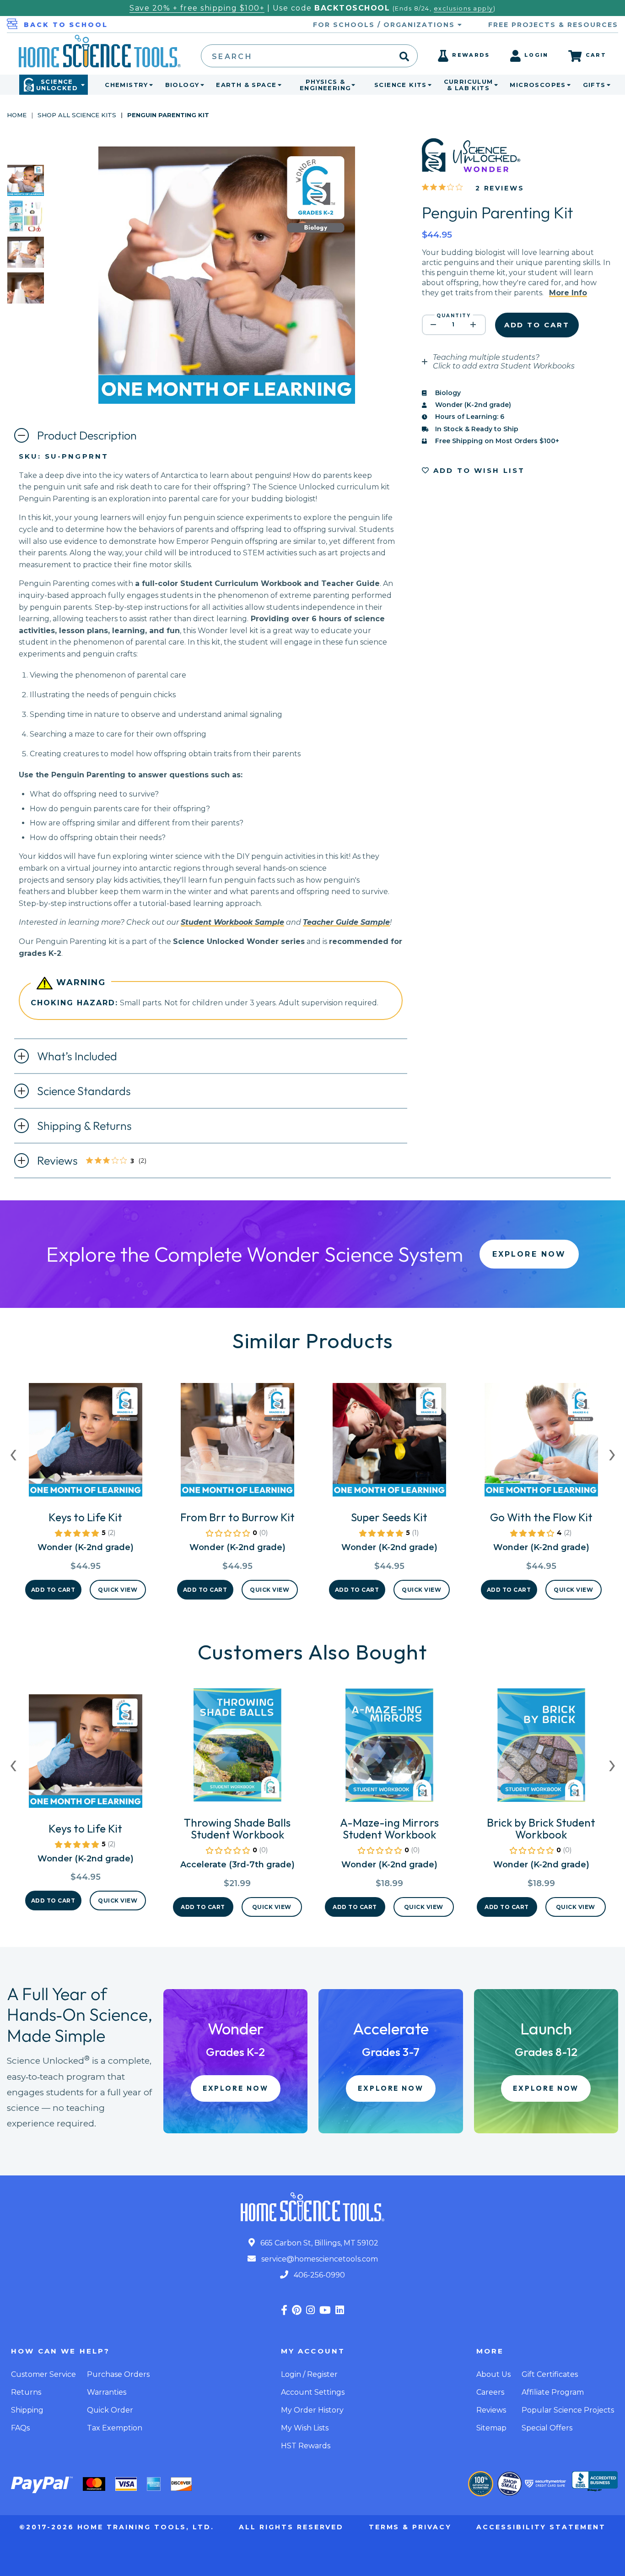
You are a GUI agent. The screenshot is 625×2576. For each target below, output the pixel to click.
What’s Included (77, 1056)
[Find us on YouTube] (325, 2310)
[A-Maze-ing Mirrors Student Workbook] (389, 1749)
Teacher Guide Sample (346, 922)
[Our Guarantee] (481, 2484)
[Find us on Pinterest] (297, 2310)
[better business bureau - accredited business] (595, 2482)
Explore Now (529, 1254)
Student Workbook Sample (232, 922)
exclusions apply (463, 8)
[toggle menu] (149, 85)
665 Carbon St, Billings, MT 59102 (318, 2243)
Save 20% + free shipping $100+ (197, 8)
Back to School (66, 25)
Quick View (118, 1590)
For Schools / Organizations (385, 25)
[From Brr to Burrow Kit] (237, 1443)
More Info (568, 293)
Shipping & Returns (84, 1126)
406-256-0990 (318, 2275)
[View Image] (26, 188)
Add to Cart (53, 1590)
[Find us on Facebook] (284, 2310)
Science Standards (84, 1091)
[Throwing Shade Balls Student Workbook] (237, 1749)
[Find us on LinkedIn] (340, 2310)
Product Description (87, 435)
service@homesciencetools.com (319, 2259)
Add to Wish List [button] (478, 470)
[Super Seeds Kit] (389, 1443)
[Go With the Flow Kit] (541, 1443)
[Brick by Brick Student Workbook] (541, 1749)
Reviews (99, 1161)
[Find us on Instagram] (310, 2310)
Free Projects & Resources (553, 25)
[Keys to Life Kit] (86, 1443)
